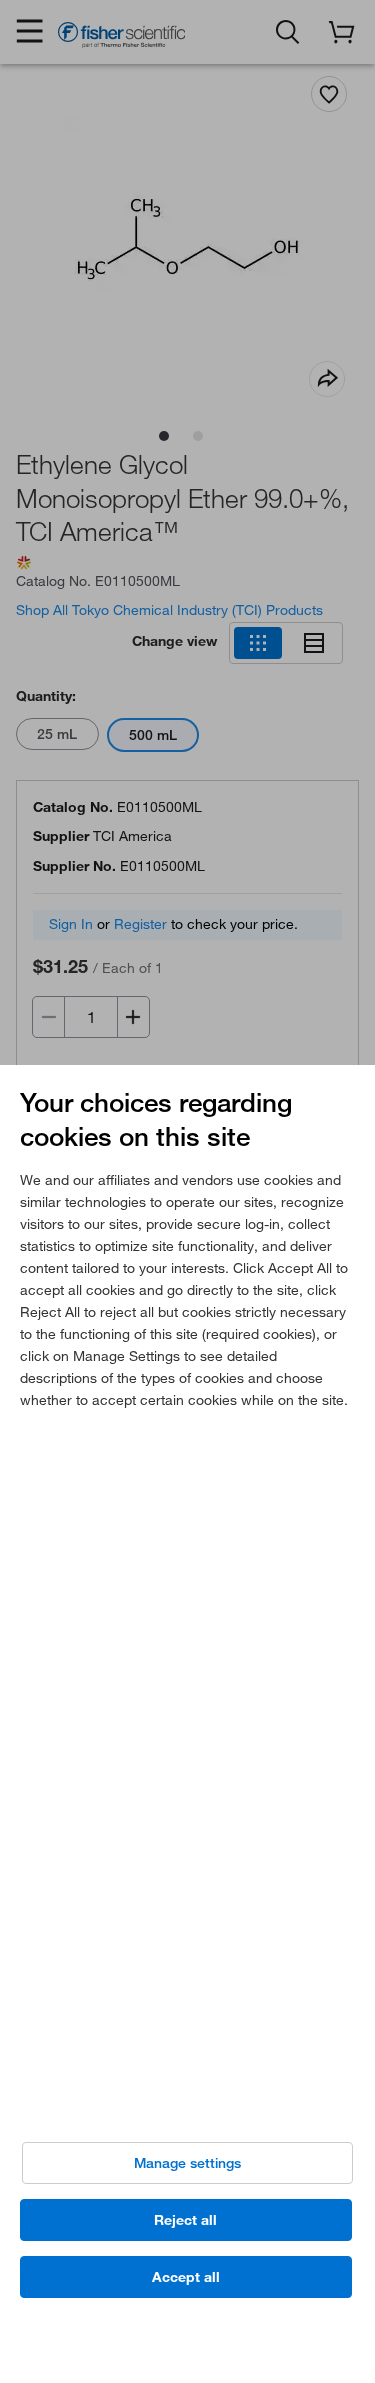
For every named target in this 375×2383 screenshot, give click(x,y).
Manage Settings (187, 2163)
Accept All (186, 2277)
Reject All (185, 2220)
